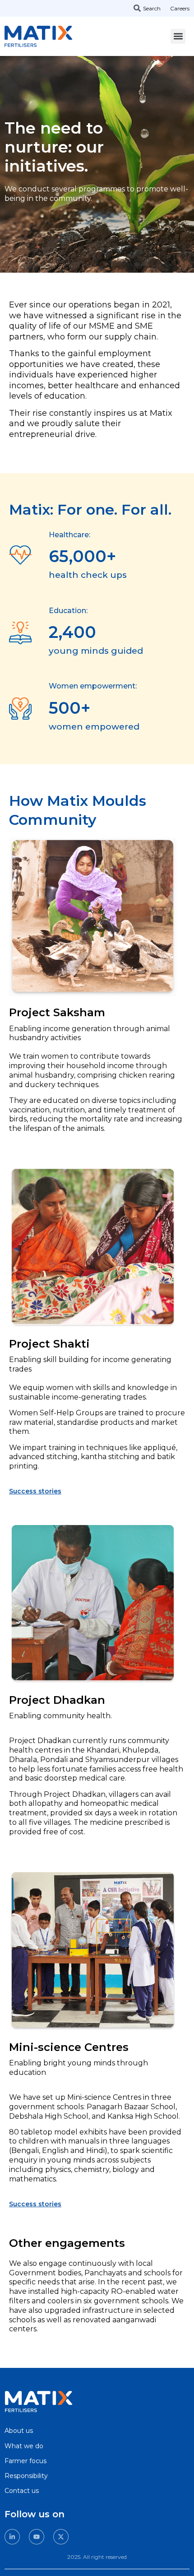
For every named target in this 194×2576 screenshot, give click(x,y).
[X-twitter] (61, 2537)
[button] (178, 36)
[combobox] (151, 8)
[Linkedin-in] (12, 2537)
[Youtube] (37, 2537)
